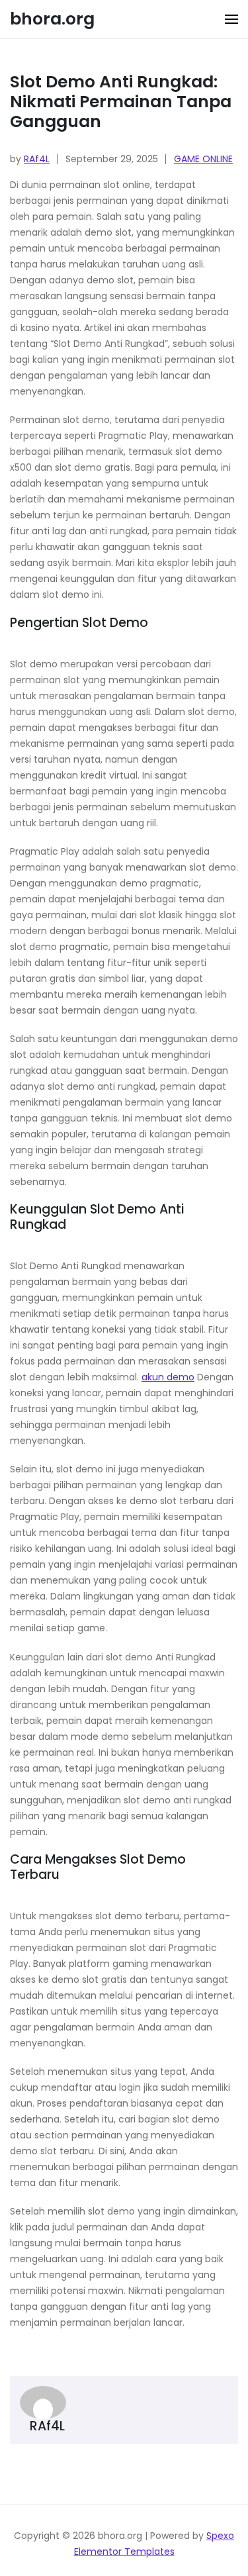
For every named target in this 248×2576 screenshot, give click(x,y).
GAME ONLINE (203, 159)
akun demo (168, 1377)
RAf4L (37, 159)
